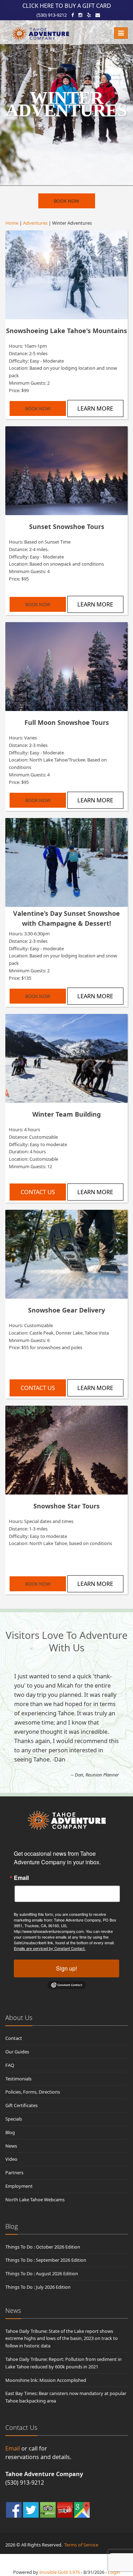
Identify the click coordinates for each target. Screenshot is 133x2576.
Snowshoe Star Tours (66, 1506)
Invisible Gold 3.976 (60, 2572)
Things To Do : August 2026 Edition (42, 2273)
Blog (10, 2132)
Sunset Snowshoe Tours (67, 527)
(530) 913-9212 (52, 15)
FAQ (10, 2065)
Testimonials (18, 2079)
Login (114, 2572)
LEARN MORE (95, 408)
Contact (14, 2038)
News (11, 2146)
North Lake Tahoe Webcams (35, 2200)
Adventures (35, 223)
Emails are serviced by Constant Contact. (50, 1948)
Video (11, 2159)
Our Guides (17, 2052)
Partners (14, 2173)
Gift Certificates (21, 2105)
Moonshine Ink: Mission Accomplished (46, 2380)
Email (21, 1878)
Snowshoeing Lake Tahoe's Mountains (66, 331)
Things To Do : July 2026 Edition (38, 2287)
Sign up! (66, 1968)
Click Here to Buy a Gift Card (67, 6)
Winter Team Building (66, 1114)
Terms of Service (81, 2545)
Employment (19, 2186)
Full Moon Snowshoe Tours (67, 722)
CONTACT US (38, 1192)
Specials (14, 2119)
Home (12, 223)
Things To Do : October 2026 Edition (43, 2247)
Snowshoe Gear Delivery (66, 1310)
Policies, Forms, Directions (33, 2092)
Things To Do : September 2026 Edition (46, 2260)
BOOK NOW (66, 201)
